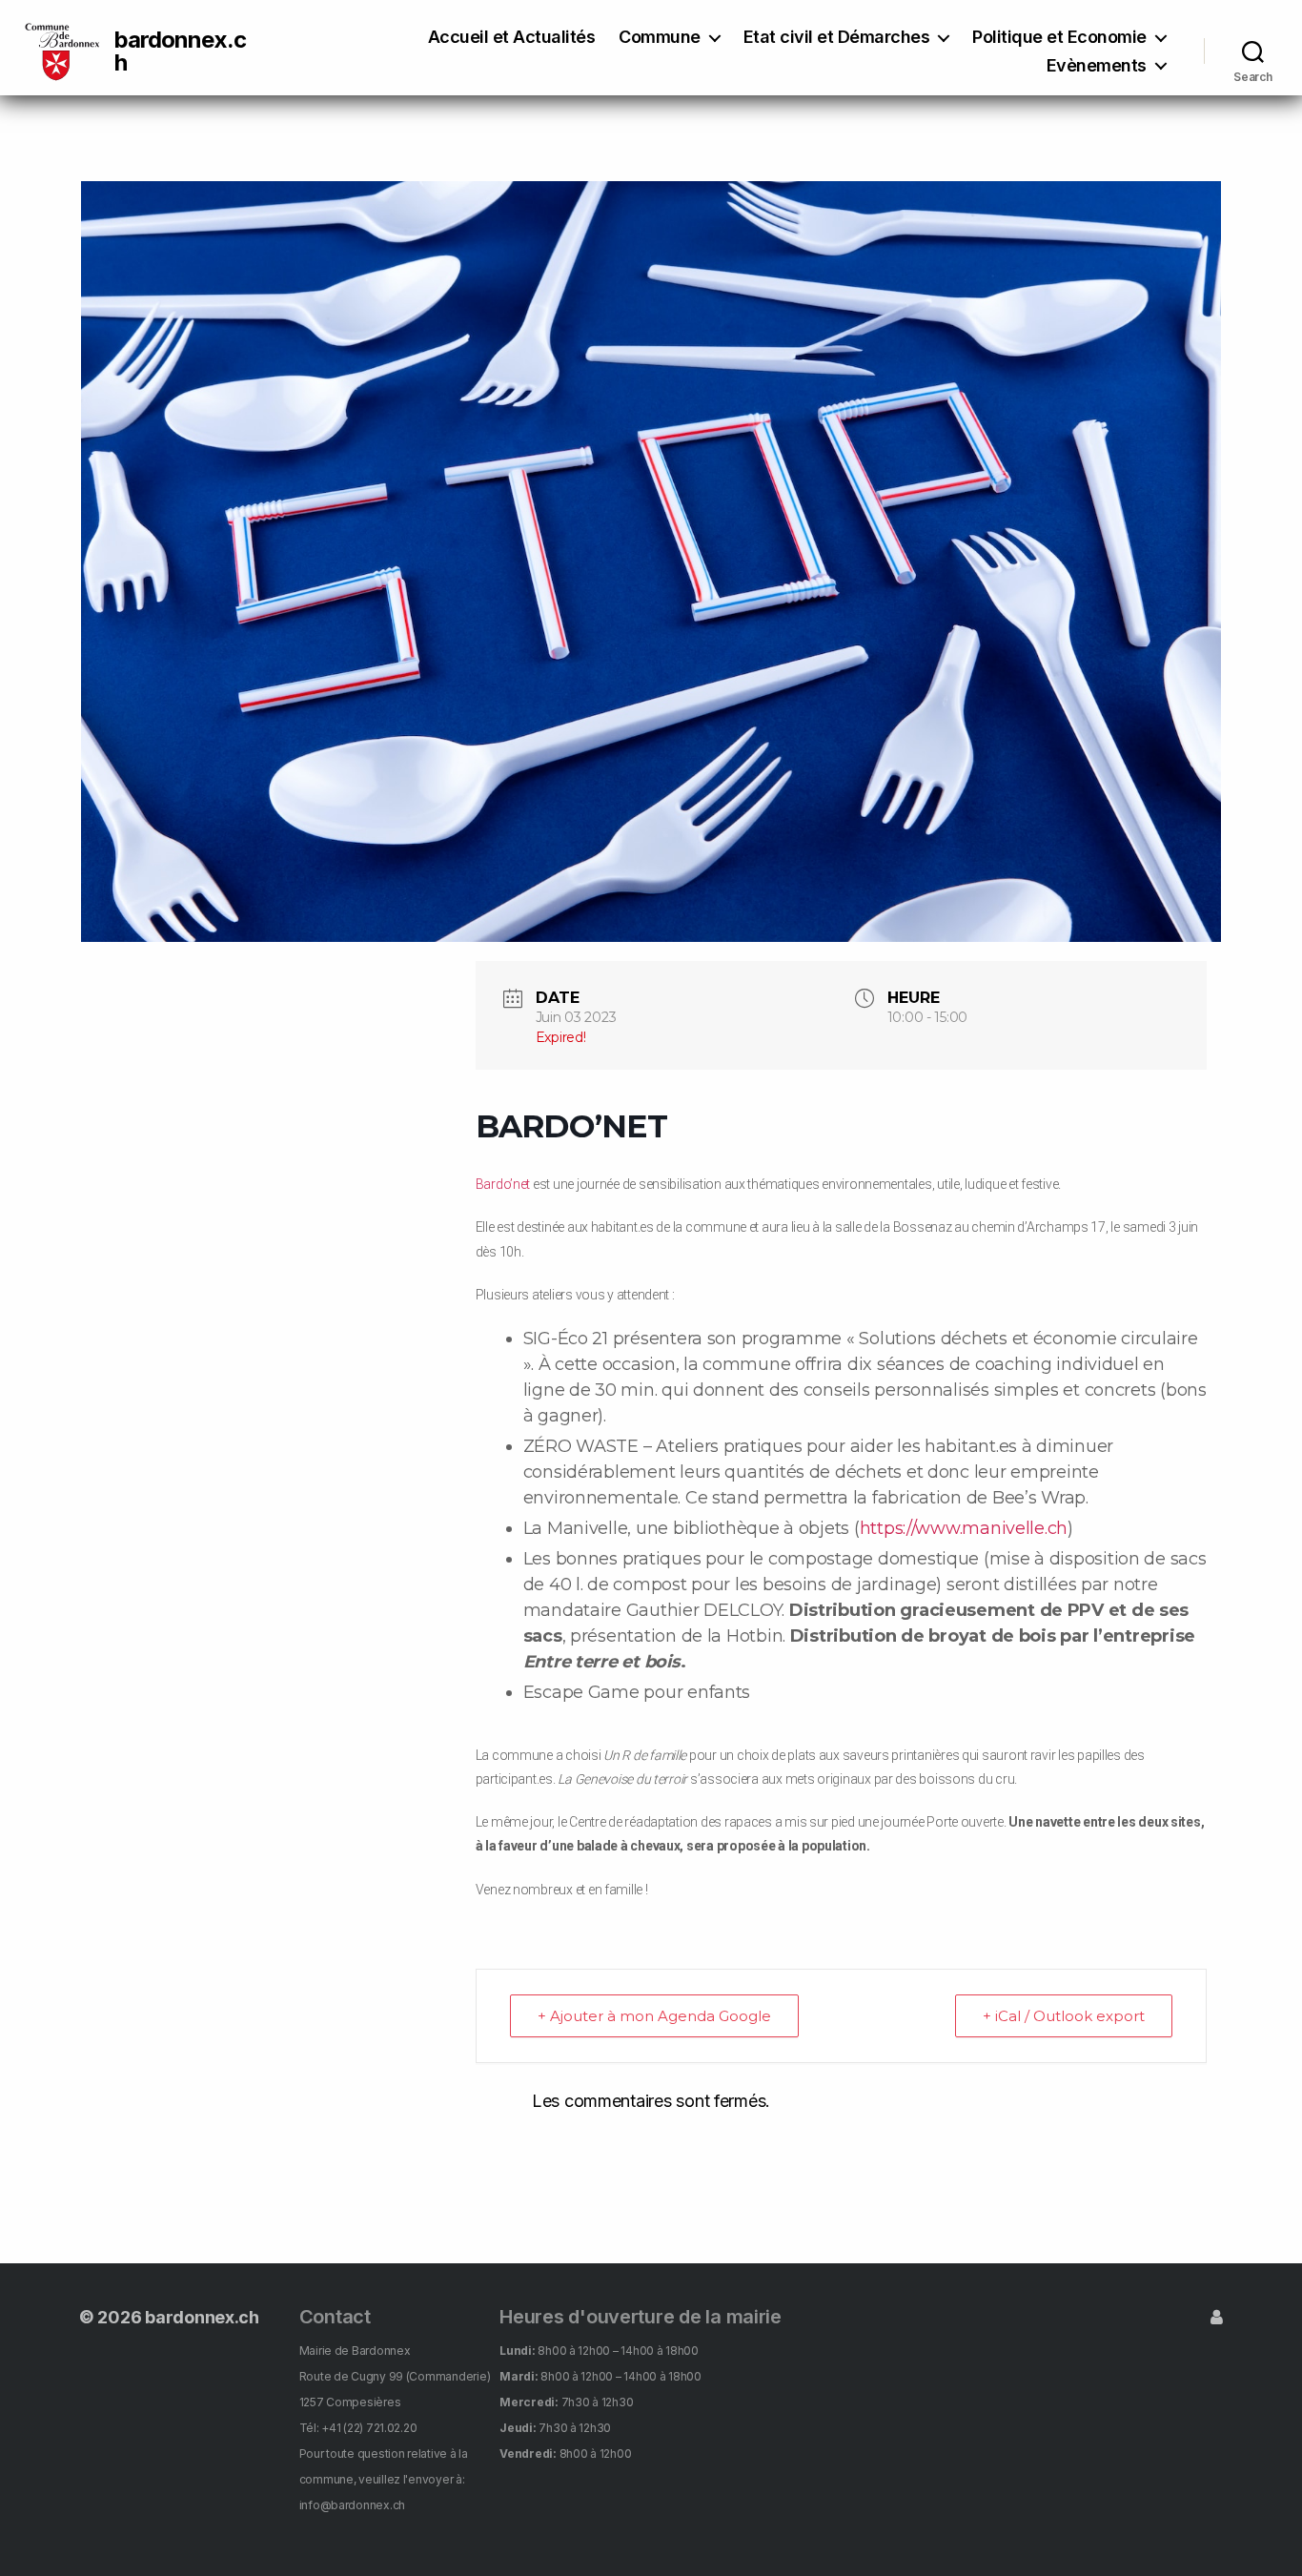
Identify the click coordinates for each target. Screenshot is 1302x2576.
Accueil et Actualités (512, 37)
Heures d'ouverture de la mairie (641, 2317)
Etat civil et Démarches (837, 37)
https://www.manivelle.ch (964, 1528)
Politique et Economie (1059, 37)
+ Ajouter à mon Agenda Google (654, 2016)
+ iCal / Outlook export (1064, 2016)
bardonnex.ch (180, 51)
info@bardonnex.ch (352, 2505)
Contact (335, 2317)
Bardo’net (503, 1184)
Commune (660, 37)
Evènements (1097, 65)
